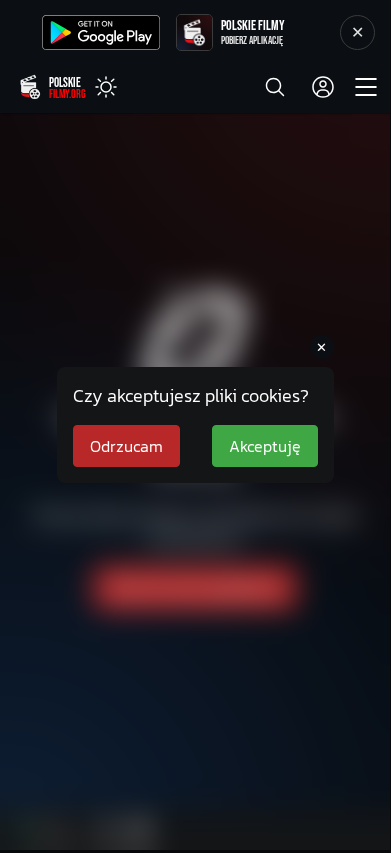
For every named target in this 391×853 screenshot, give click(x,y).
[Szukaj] (275, 87)
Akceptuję (265, 446)
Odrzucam (126, 446)
